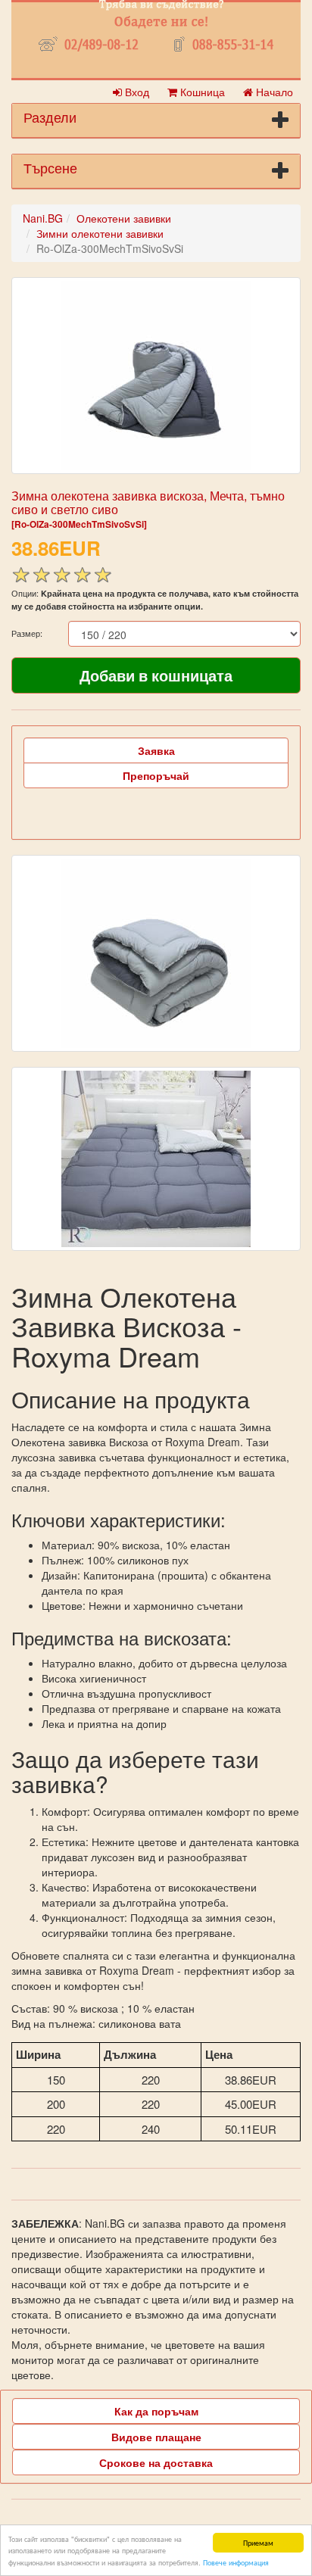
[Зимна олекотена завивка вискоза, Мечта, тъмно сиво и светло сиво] (156, 376)
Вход (136, 92)
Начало (273, 92)
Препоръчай (156, 775)
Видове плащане (156, 2437)
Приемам (258, 2542)
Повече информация (236, 2562)
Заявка (156, 750)
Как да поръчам (156, 2411)
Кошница (201, 92)
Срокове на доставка (156, 2462)
